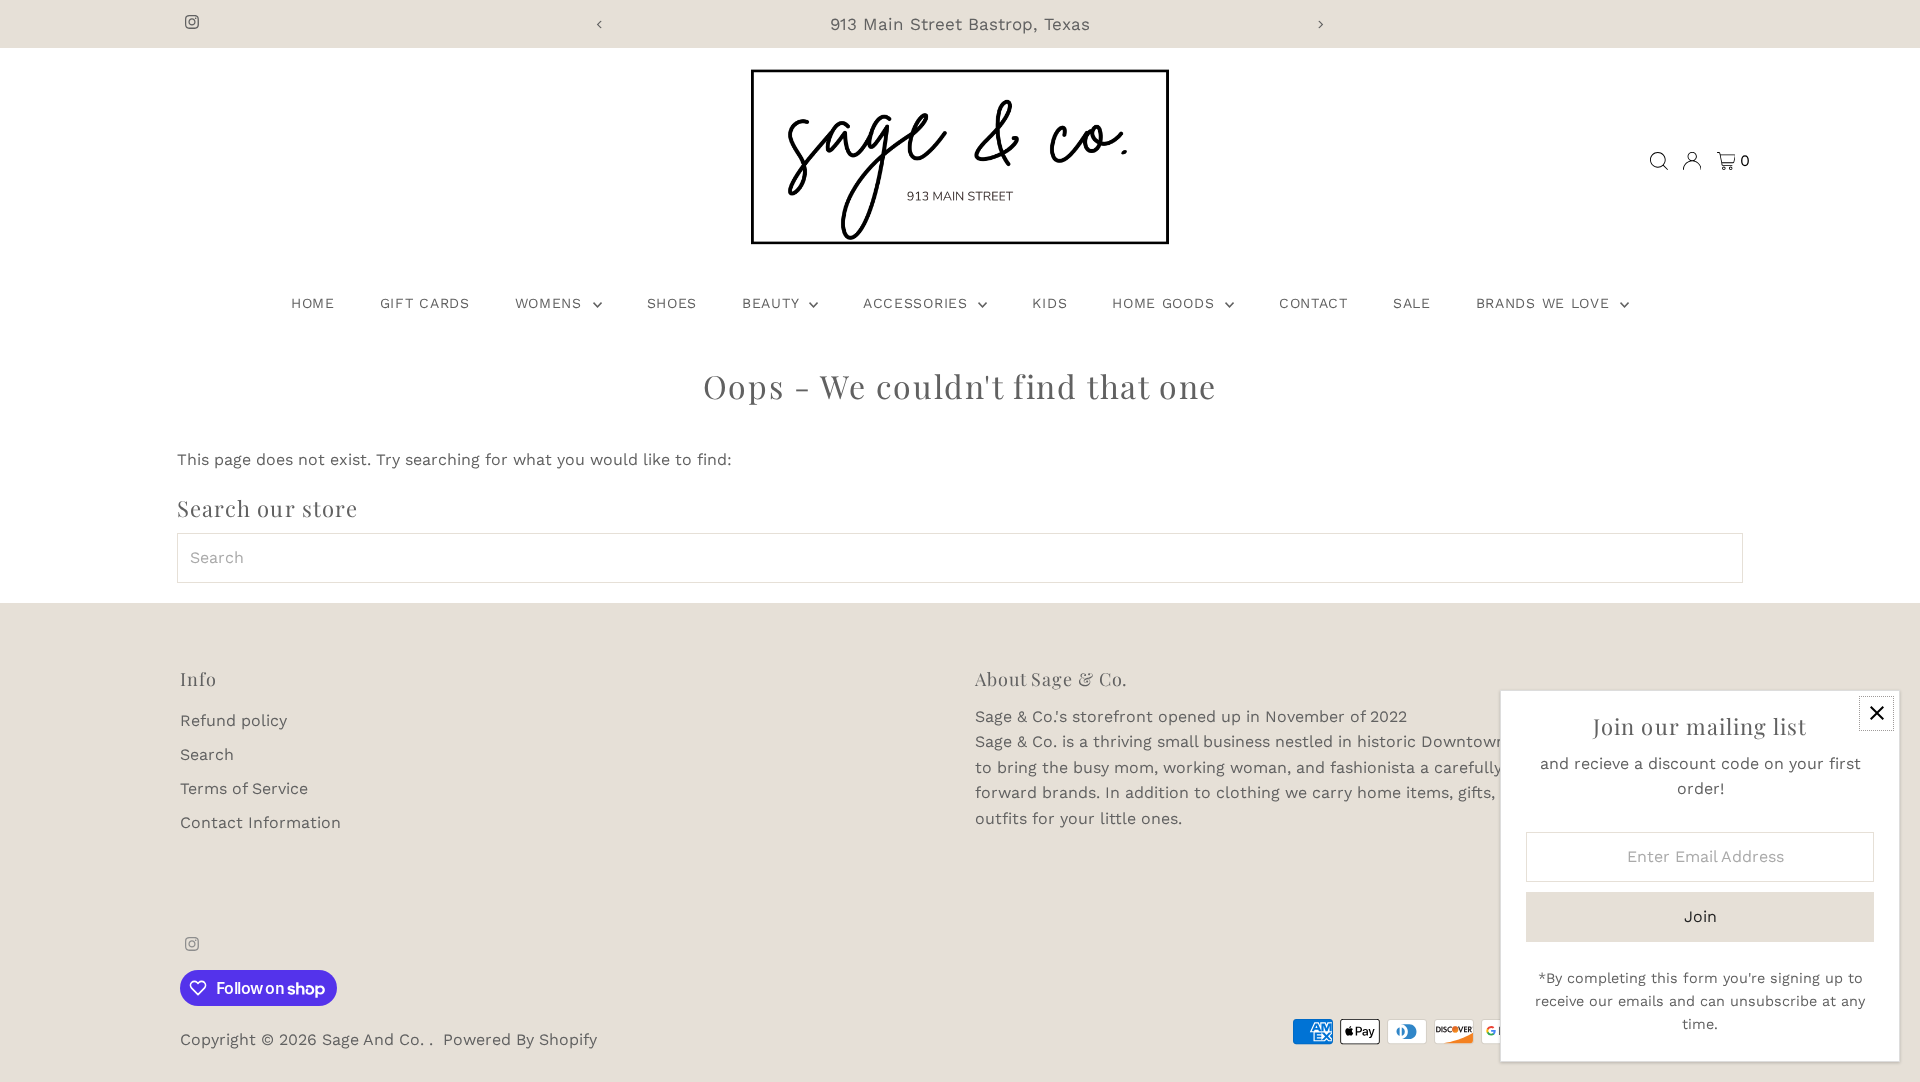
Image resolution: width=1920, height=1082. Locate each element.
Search (207, 754)
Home (313, 303)
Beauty (773, 303)
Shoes (672, 303)
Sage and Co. (375, 1039)
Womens (551, 303)
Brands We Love (1546, 303)
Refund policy (233, 720)
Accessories (918, 303)
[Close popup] (1876, 713)
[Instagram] (192, 24)
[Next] (1320, 24)
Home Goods (1166, 303)
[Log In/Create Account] (1692, 161)
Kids (1049, 303)
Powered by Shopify (520, 1039)
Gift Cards (425, 303)
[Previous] (599, 24)
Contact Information (260, 822)
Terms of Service (244, 788)
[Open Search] (1659, 161)
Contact (1313, 303)
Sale (1412, 303)
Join (1700, 916)
